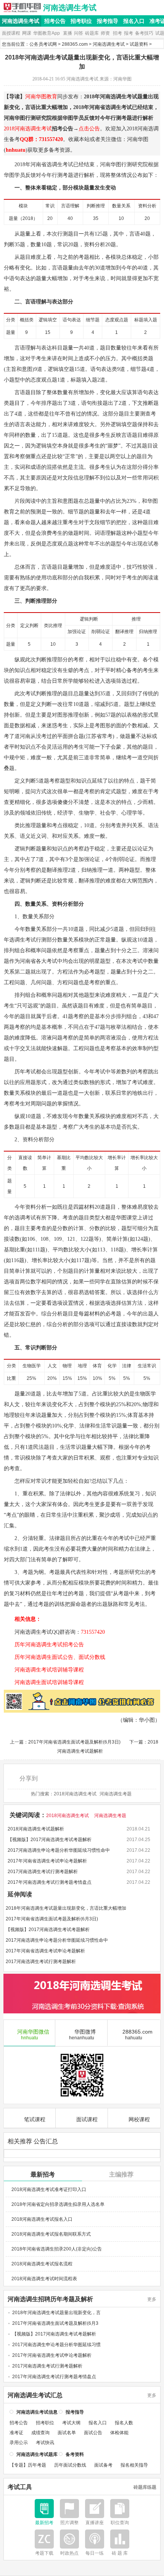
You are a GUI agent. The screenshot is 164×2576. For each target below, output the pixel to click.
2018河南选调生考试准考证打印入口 (49, 2189)
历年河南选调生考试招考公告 (44, 1645)
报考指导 (108, 21)
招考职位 (81, 21)
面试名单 (67, 2433)
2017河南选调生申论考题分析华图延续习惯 (56, 2345)
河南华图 (111, 164)
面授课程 (11, 33)
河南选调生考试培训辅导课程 (44, 1670)
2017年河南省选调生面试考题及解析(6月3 (55, 2323)
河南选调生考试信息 (37, 2412)
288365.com (75, 44)
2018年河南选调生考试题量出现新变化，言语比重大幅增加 (66, 1908)
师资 (105, 33)
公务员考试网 (43, 44)
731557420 (93, 1632)
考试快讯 (45, 2443)
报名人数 (124, 2423)
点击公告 (89, 129)
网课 (27, 33)
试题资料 (139, 44)
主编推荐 (121, 2174)
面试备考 (103, 2465)
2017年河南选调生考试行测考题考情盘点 (50, 1882)
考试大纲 (71, 2423)
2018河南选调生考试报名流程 (42, 2264)
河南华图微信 (33, 2035)
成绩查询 (40, 2433)
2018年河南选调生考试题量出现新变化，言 (56, 2313)
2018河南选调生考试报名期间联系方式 (51, 2234)
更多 (152, 2299)
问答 (79, 33)
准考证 (16, 2433)
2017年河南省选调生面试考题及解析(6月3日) (74, 1742)
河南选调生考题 (116, 1794)
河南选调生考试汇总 (35, 2395)
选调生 (55, 164)
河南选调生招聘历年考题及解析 (50, 2299)
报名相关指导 (134, 2465)
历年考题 (37, 2465)
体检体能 (119, 2433)
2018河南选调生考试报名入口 (42, 2219)
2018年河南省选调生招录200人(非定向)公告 (57, 2249)
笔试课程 (35, 2119)
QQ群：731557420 (41, 139)
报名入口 (134, 21)
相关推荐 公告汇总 (33, 2141)
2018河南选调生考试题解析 (36, 1829)
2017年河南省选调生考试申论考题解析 (47, 1861)
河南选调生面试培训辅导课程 (44, 1682)
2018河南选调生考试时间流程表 (44, 2279)
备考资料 (75, 2454)
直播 (68, 33)
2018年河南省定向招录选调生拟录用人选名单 (58, 2204)
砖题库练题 (145, 2487)
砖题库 (92, 33)
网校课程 (139, 2119)
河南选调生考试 (70, 8)
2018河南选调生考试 (28, 129)
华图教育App (47, 33)
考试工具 (20, 2487)
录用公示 (19, 2443)
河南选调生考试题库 (37, 2454)
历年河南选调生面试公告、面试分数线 (55, 1657)
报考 (129, 33)
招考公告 (55, 21)
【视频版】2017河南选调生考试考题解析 (50, 1840)
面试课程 (87, 2119)
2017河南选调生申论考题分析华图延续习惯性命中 (59, 1850)
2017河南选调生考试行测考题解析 (43, 1872)
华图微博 (83, 2035)
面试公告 (93, 2433)
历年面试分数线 (70, 2465)
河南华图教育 (41, 97)
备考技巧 (144, 33)
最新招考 (43, 2174)
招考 (117, 33)
